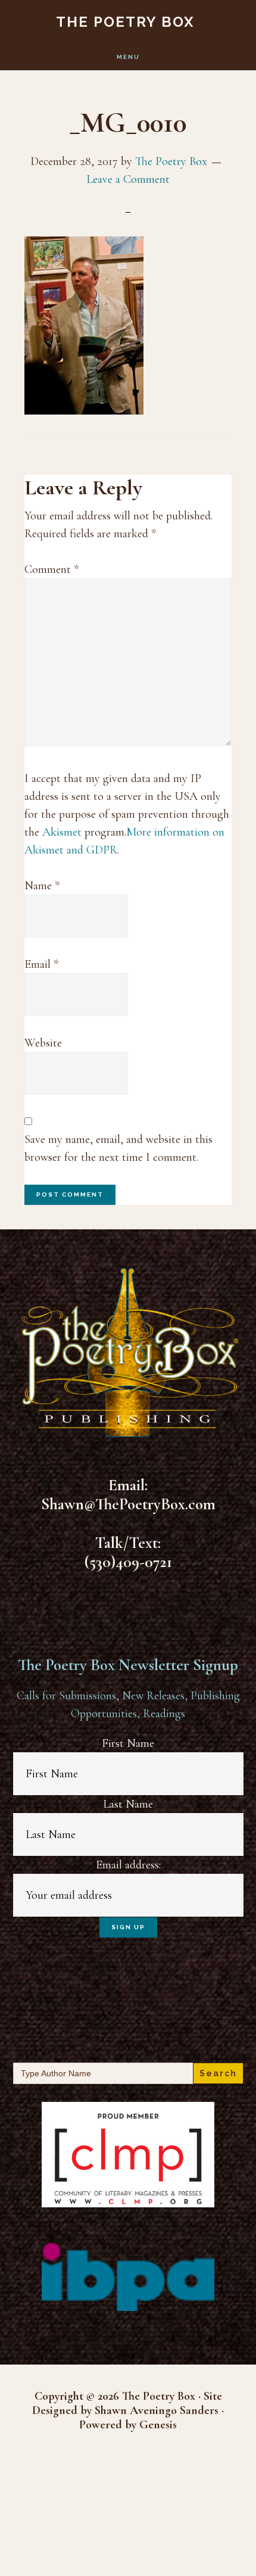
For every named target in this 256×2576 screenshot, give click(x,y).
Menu (128, 57)
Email (41, 964)
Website (43, 1043)
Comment (51, 569)
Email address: (128, 1865)
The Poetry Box (125, 22)
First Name (128, 1743)
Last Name (128, 1804)
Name (42, 886)
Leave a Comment (128, 179)
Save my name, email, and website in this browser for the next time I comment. (118, 1148)
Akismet (62, 832)
